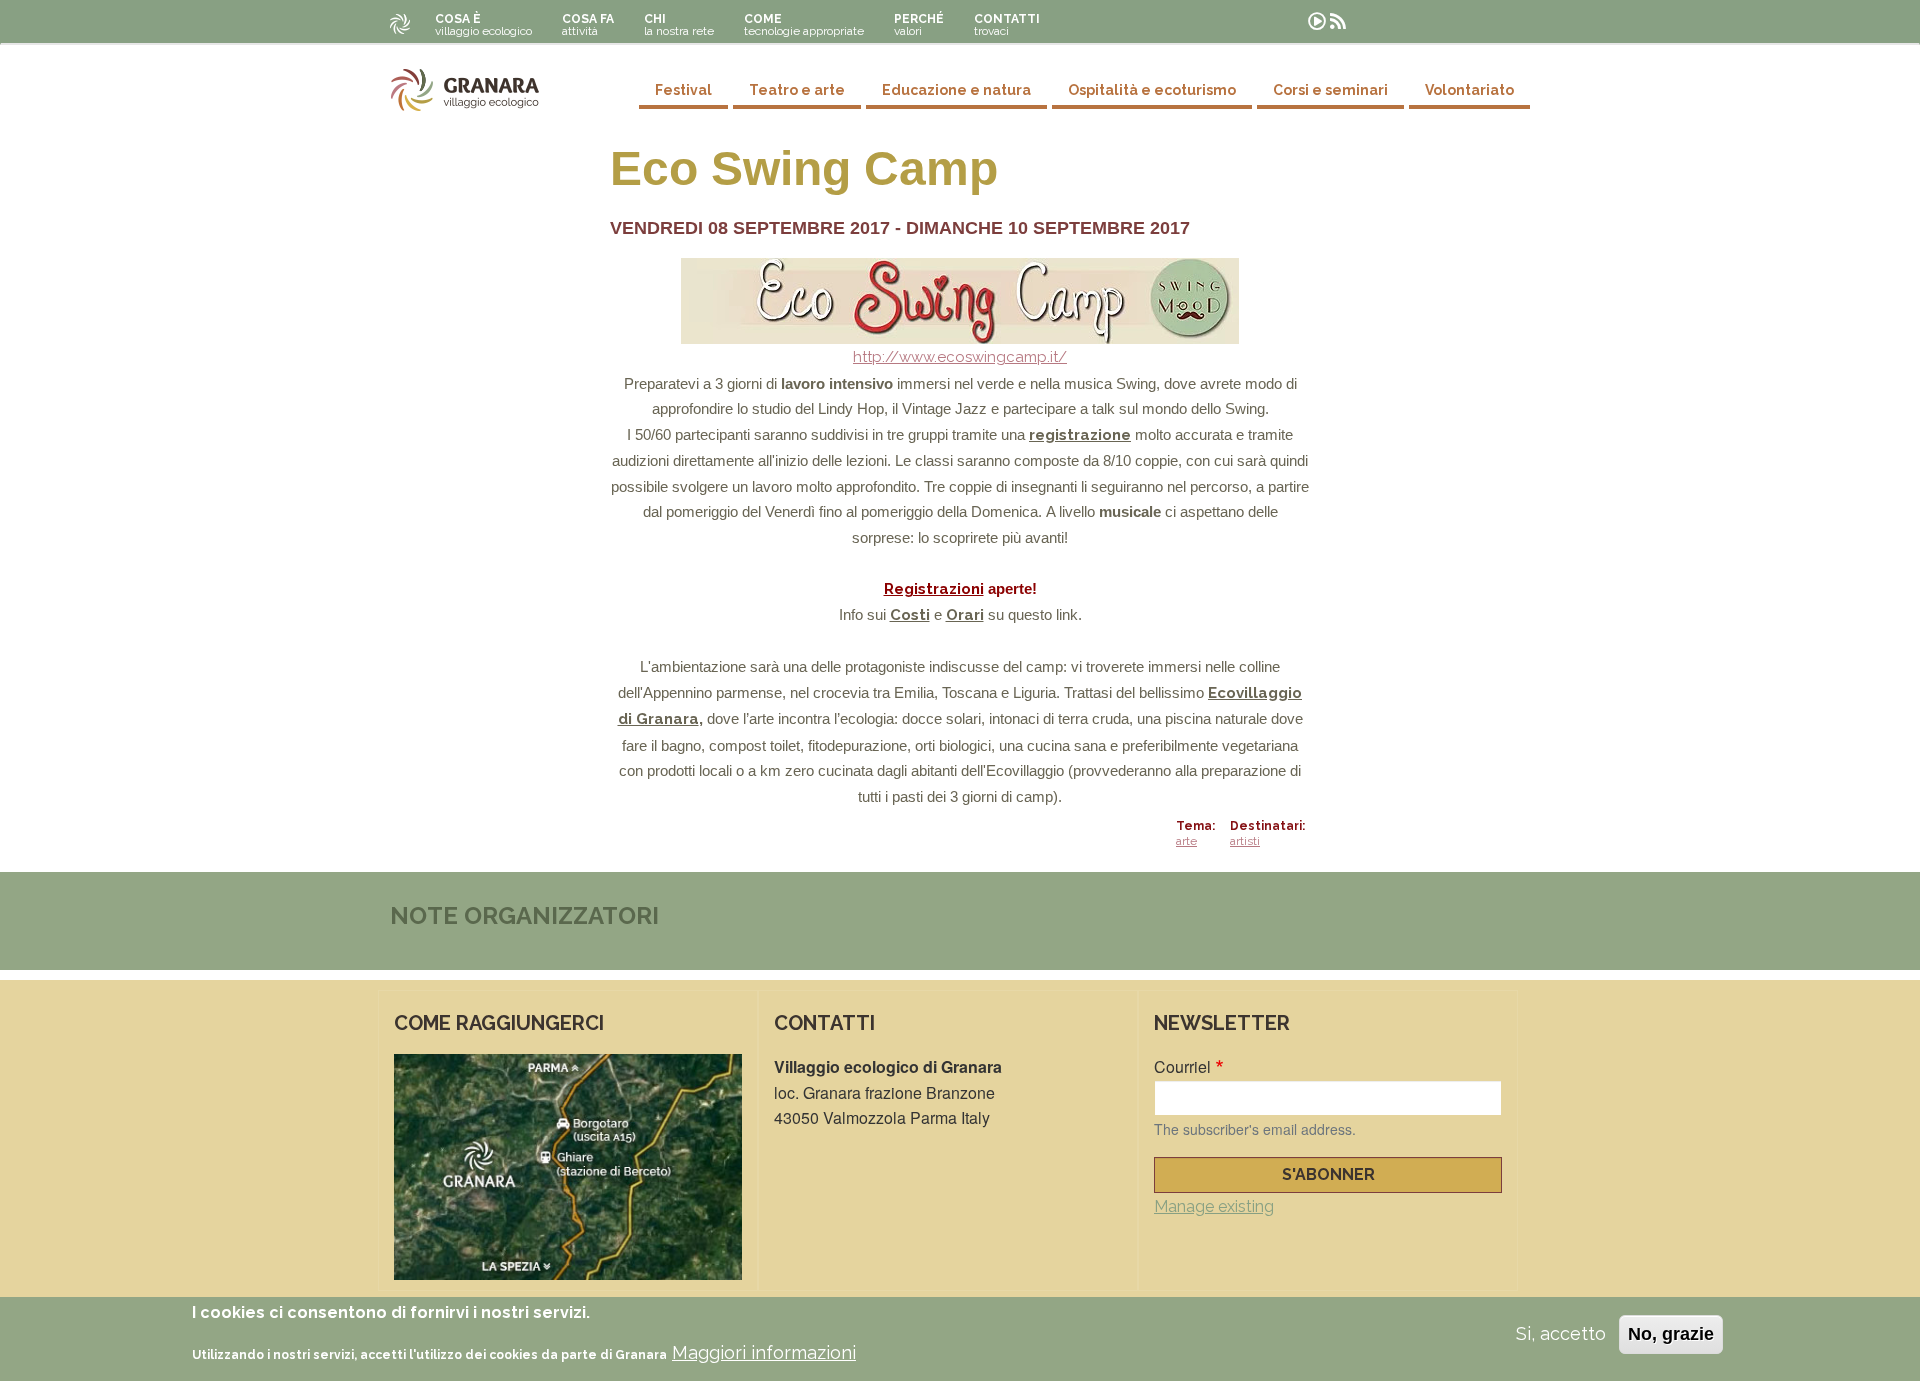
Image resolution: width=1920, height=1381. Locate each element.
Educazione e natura (956, 90)
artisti (1245, 841)
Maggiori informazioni (764, 1352)
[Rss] (1338, 21)
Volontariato (1469, 90)
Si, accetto (1561, 1333)
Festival (683, 90)
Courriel (1182, 1066)
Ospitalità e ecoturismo (1152, 90)
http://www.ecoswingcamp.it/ (960, 357)
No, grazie (1671, 1334)
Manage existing (1214, 1206)
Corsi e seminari (1330, 90)
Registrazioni (934, 589)
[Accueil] (465, 90)
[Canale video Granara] (1317, 21)
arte (1186, 841)
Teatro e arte (797, 90)
